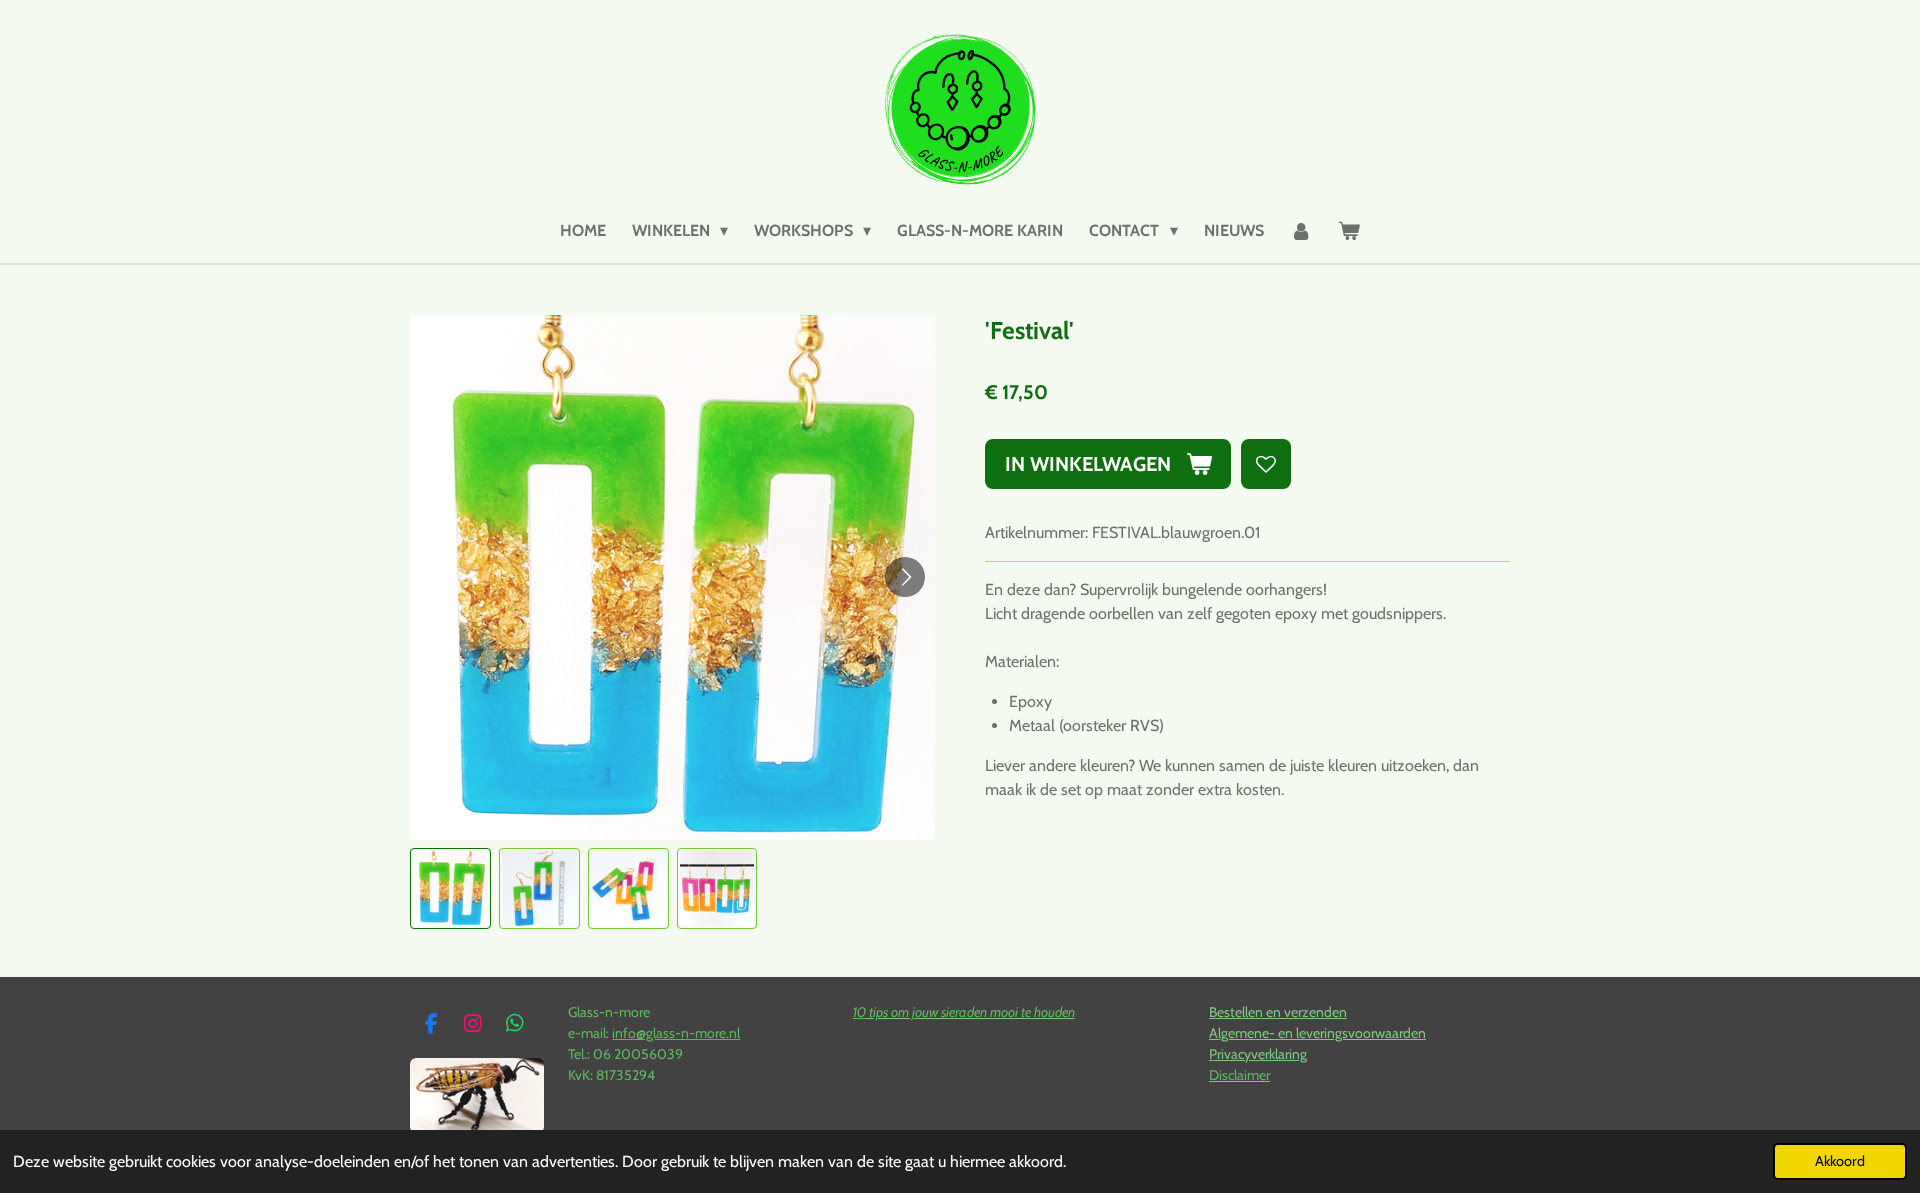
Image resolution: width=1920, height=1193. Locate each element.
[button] (450, 888)
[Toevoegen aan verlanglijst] (1266, 464)
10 (859, 1012)
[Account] (1301, 231)
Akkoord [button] (1840, 1161)
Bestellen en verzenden (1278, 1012)
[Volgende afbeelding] (905, 577)
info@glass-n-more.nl (676, 1033)
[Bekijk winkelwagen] (1349, 231)
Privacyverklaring (1258, 1054)
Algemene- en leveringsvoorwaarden (1317, 1033)
